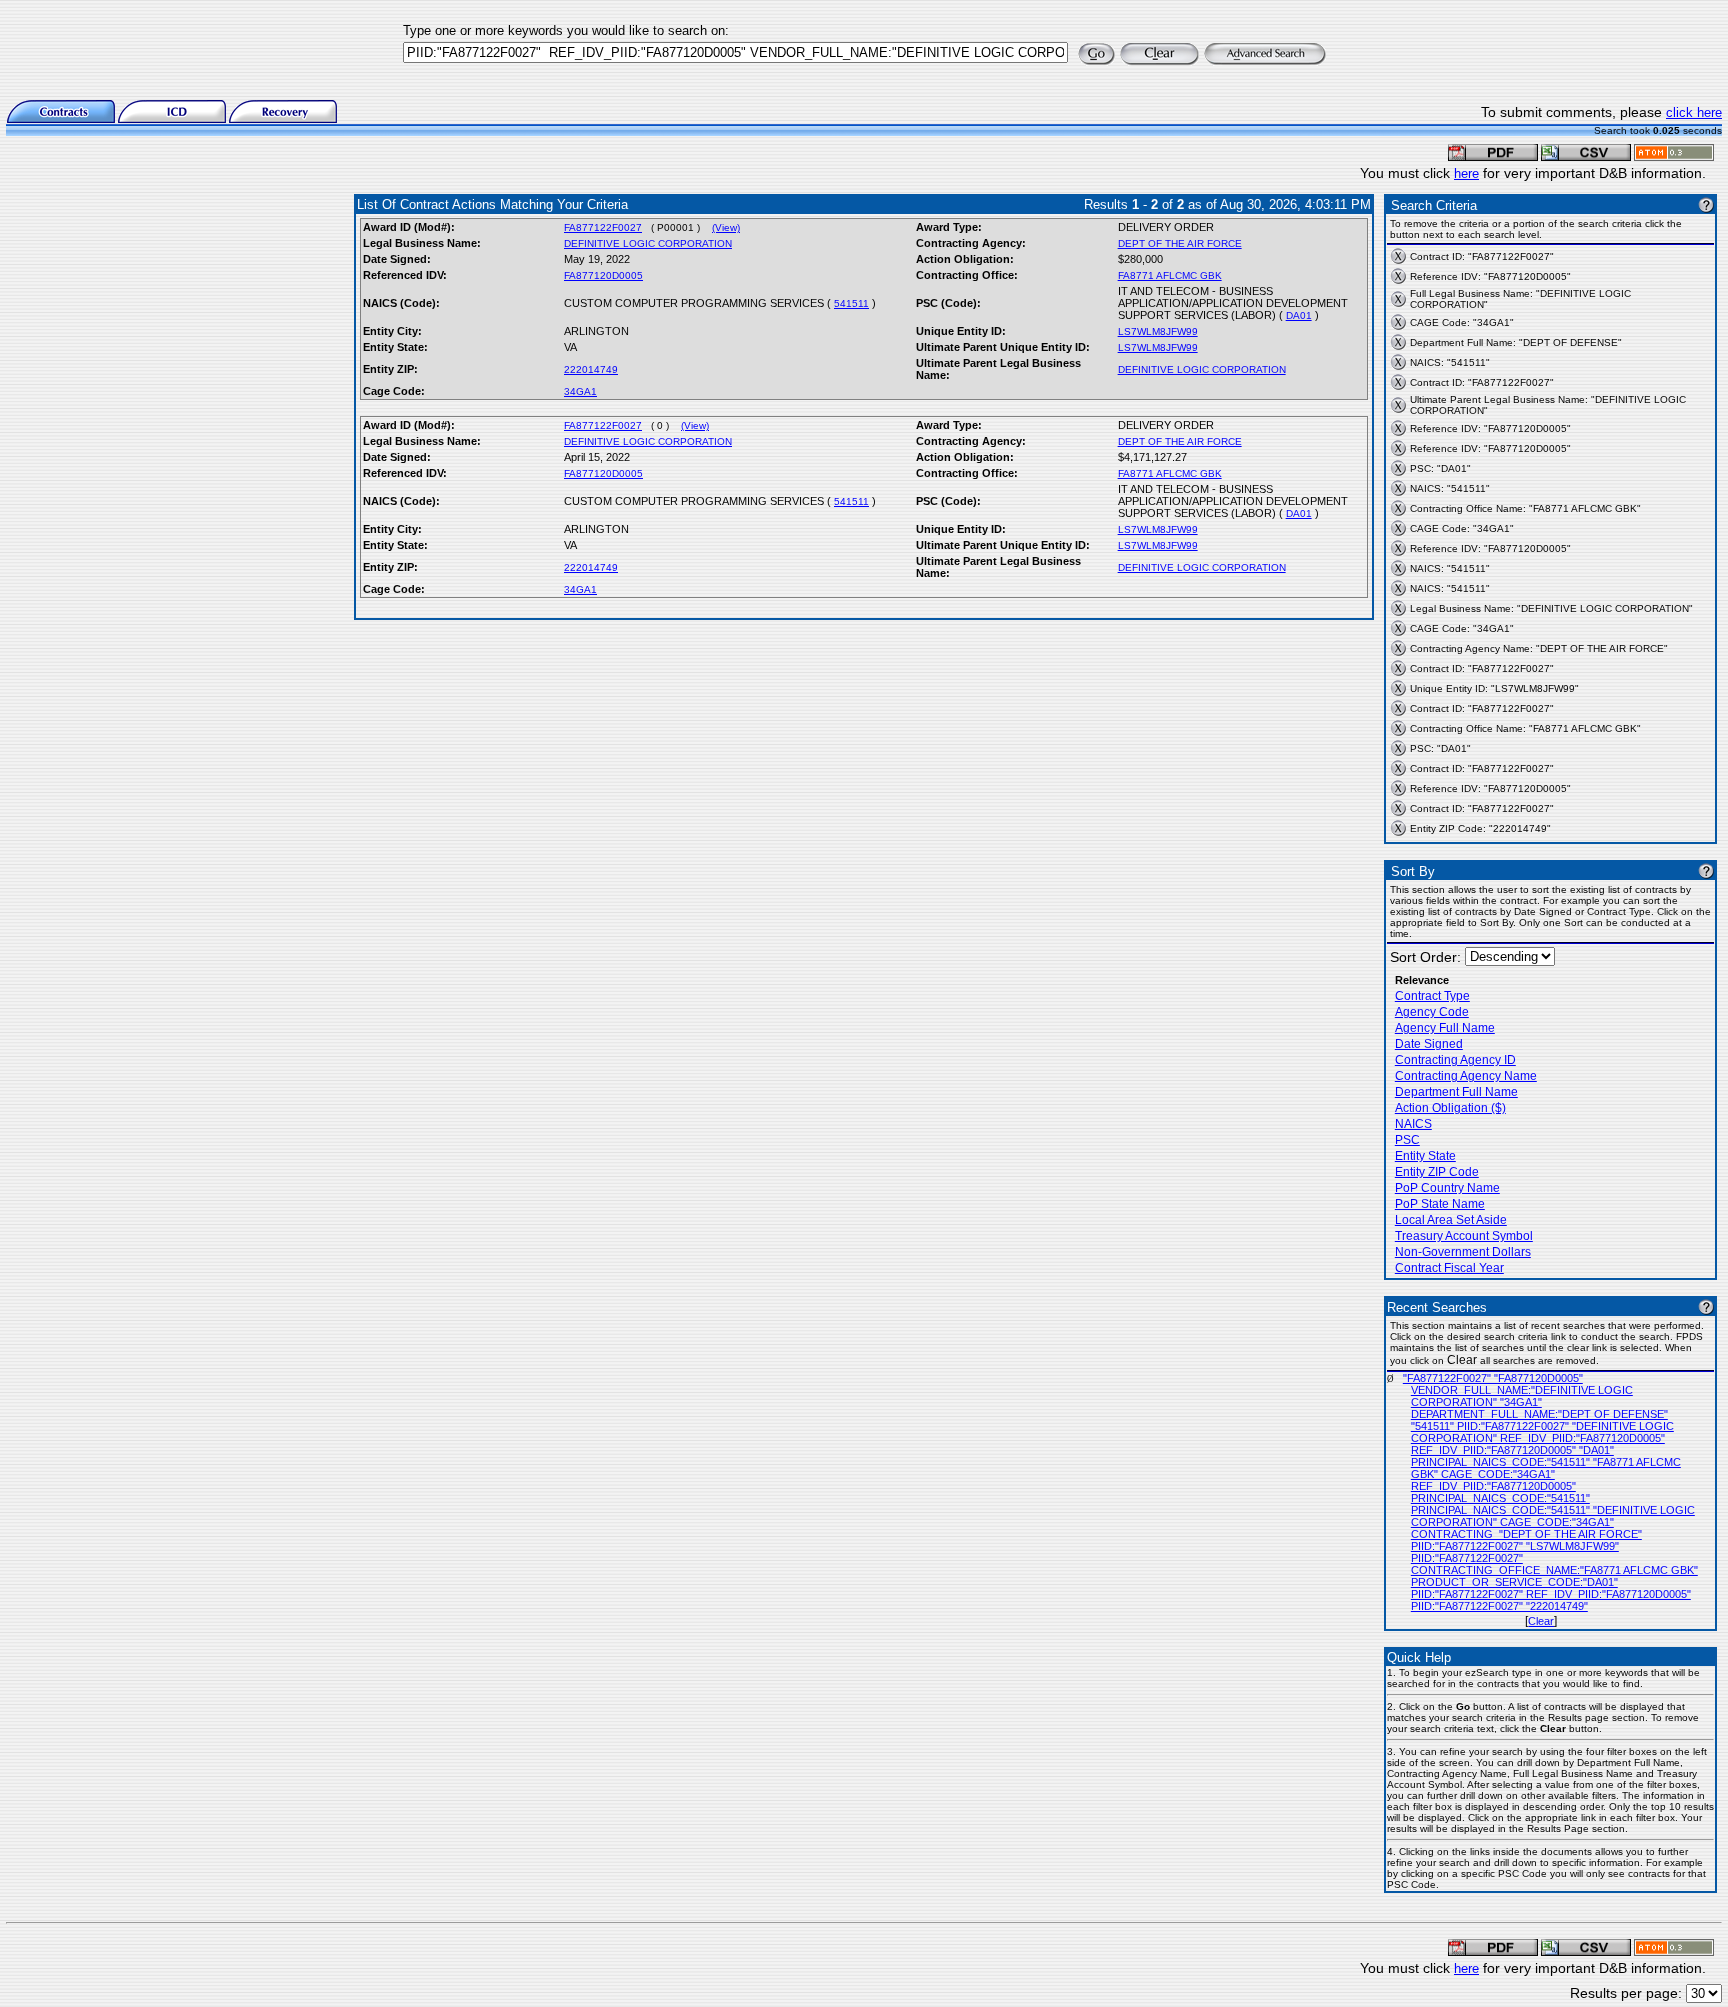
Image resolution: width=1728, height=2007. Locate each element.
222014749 (591, 369)
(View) (726, 227)
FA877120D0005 (603, 275)
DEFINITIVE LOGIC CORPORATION (648, 243)
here (1466, 173)
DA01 (1299, 315)
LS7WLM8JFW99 (1158, 331)
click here (1694, 112)
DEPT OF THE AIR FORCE (1180, 243)
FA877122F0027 (603, 227)
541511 (851, 303)
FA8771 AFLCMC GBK (1170, 275)
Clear (1541, 1621)
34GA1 (580, 391)
